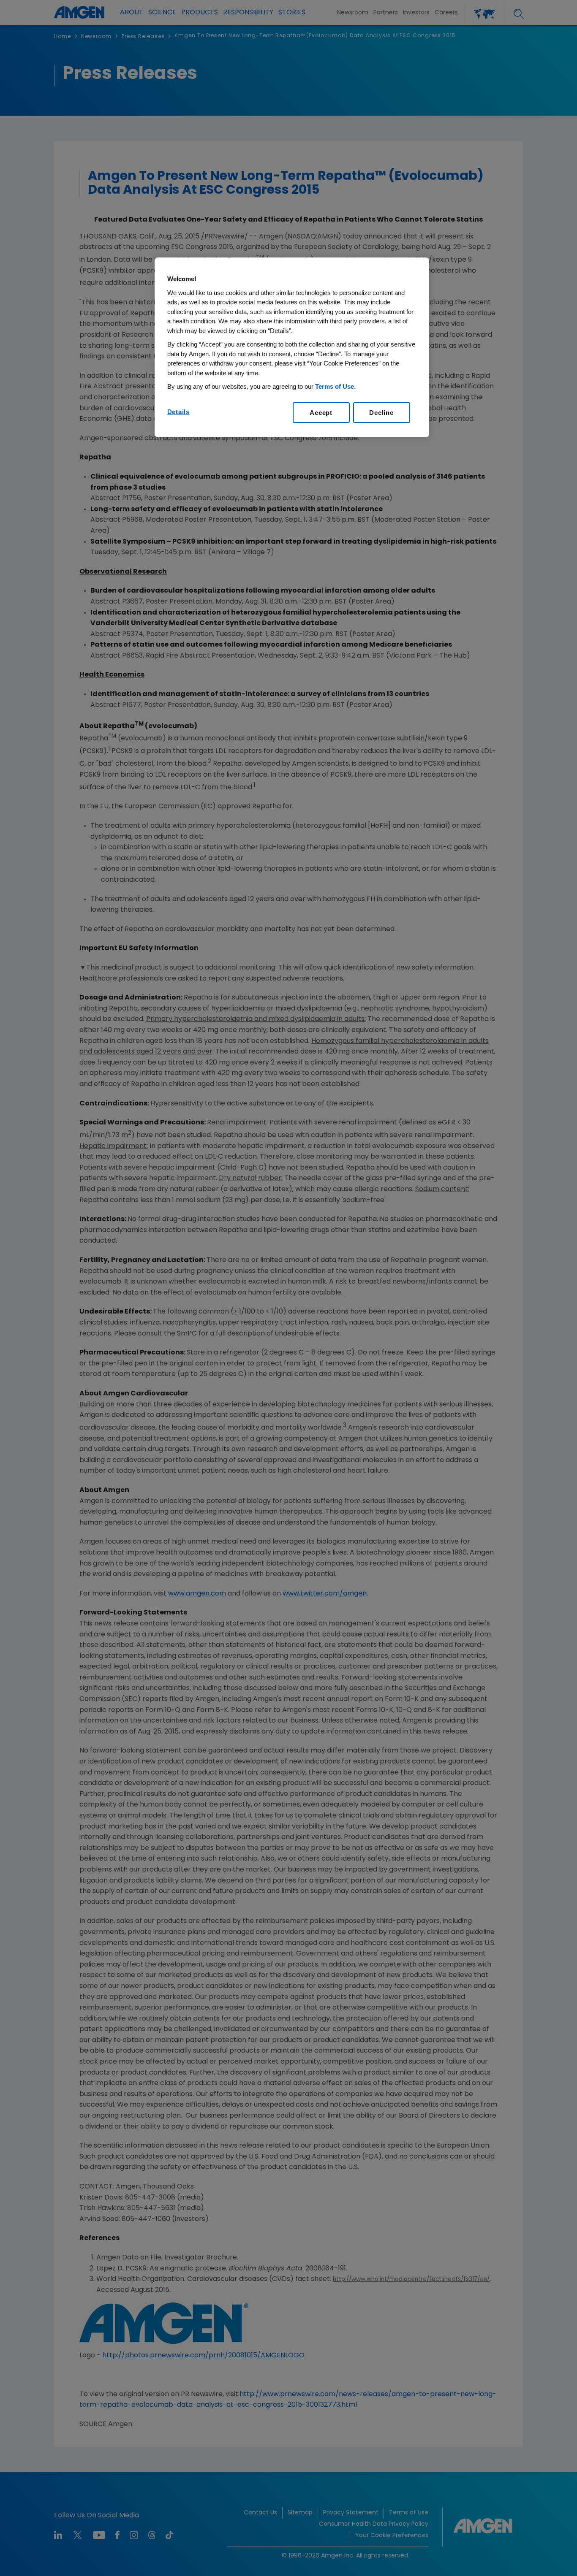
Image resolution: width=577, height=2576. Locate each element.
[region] (292, 347)
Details (178, 412)
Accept (321, 413)
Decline (381, 413)
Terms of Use (335, 386)
